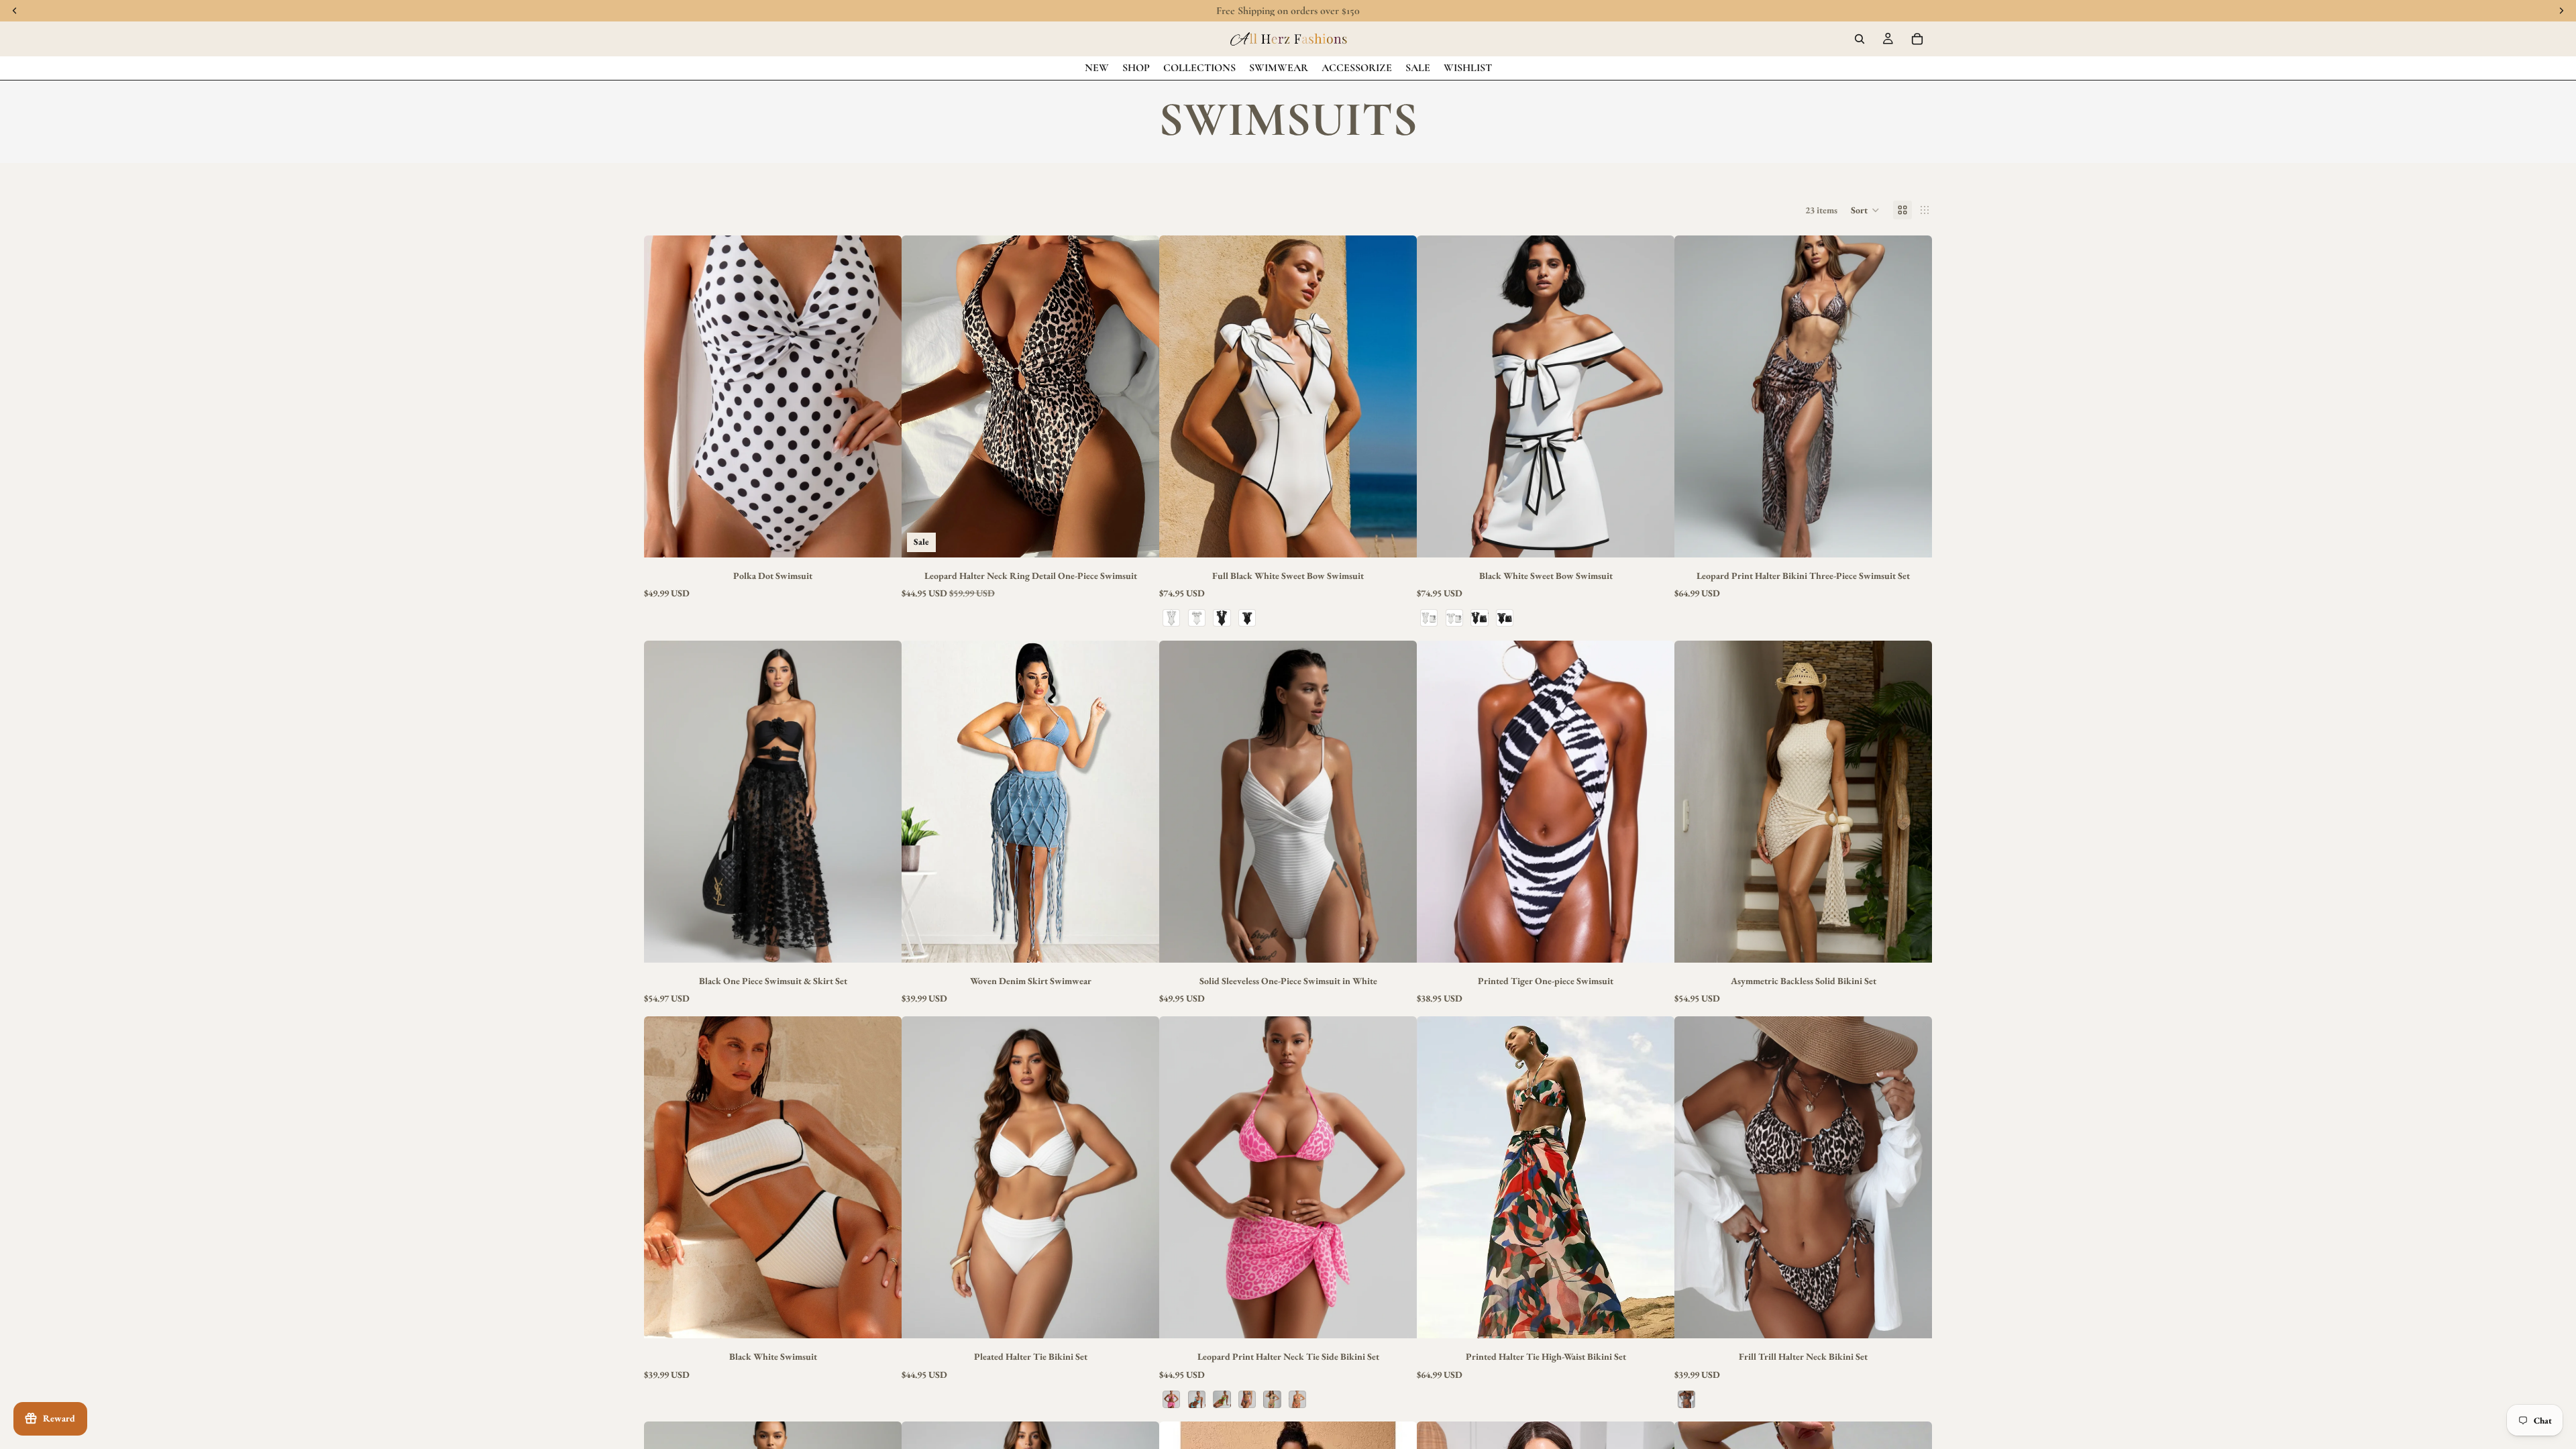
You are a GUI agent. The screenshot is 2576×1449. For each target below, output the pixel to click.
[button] (1865, 210)
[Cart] (1917, 39)
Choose (892, 537)
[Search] (1860, 39)
